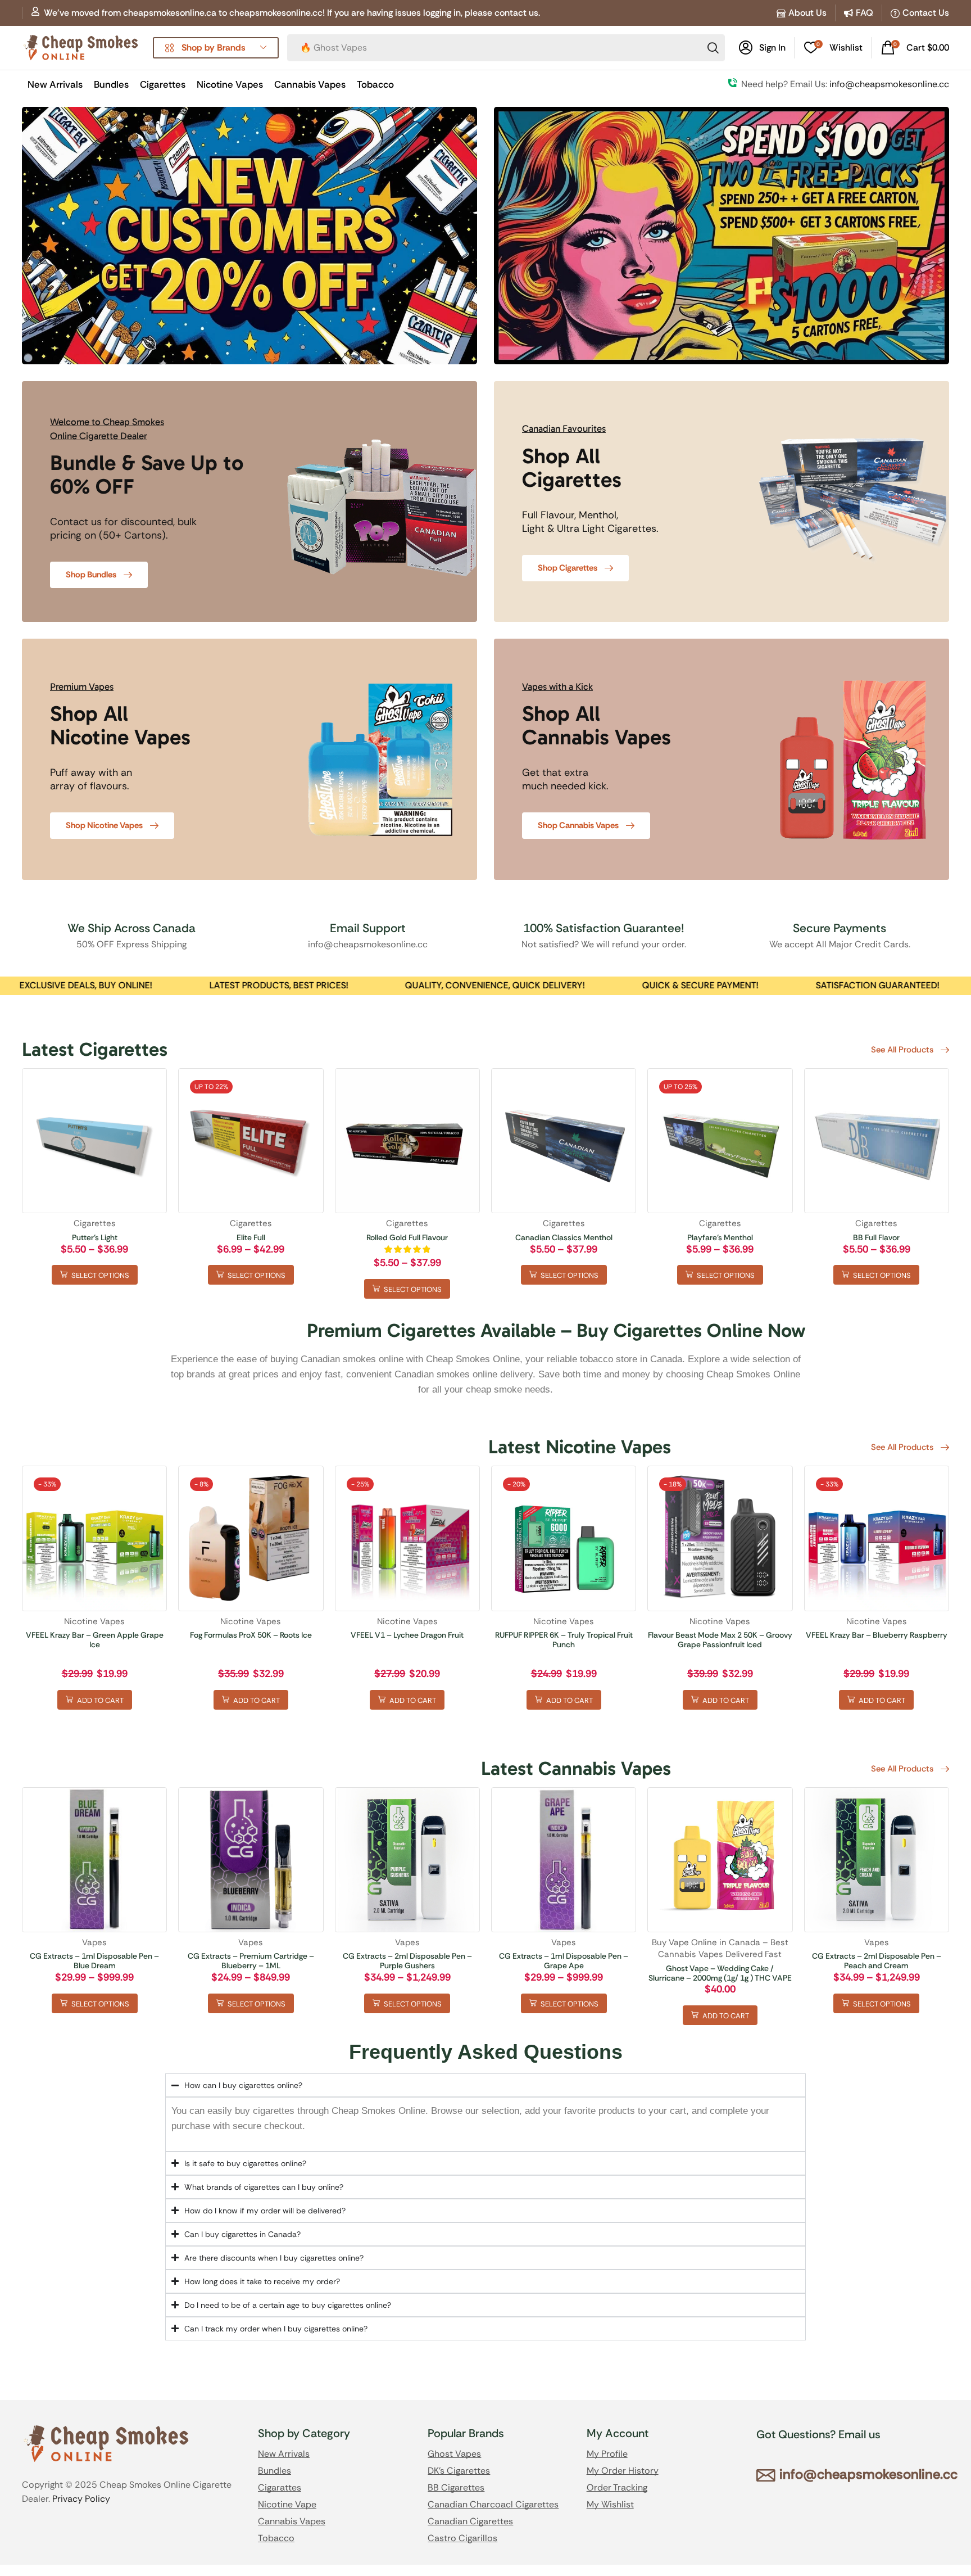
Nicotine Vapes (94, 1621)
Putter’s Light (95, 1237)
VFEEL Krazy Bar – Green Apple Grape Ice (95, 1640)
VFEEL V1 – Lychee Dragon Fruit (407, 1635)
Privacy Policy (81, 2499)
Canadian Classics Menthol (564, 1237)
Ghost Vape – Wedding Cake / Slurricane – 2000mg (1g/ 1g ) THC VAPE (720, 1973)
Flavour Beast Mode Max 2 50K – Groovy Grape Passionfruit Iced (720, 1640)
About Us (807, 13)
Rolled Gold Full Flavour (407, 1237)
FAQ (865, 13)
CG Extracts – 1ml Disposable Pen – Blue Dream (94, 1961)
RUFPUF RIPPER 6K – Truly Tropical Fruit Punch (564, 1640)
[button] (762, 48)
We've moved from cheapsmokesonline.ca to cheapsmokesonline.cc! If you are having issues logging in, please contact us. (292, 13)
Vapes (94, 1942)
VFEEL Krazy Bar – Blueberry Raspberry (877, 1635)
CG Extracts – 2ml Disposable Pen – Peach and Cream (877, 1961)
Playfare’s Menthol (720, 1237)
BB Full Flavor (876, 1237)
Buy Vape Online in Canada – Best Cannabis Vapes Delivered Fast (720, 1948)
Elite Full (251, 1237)
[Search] (713, 48)
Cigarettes (95, 1223)
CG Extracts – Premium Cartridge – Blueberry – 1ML (251, 1961)
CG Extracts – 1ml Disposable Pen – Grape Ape (564, 1961)
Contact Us (926, 13)
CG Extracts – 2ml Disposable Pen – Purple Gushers (407, 1961)
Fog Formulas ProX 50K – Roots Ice (251, 1635)
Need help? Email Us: (845, 84)
